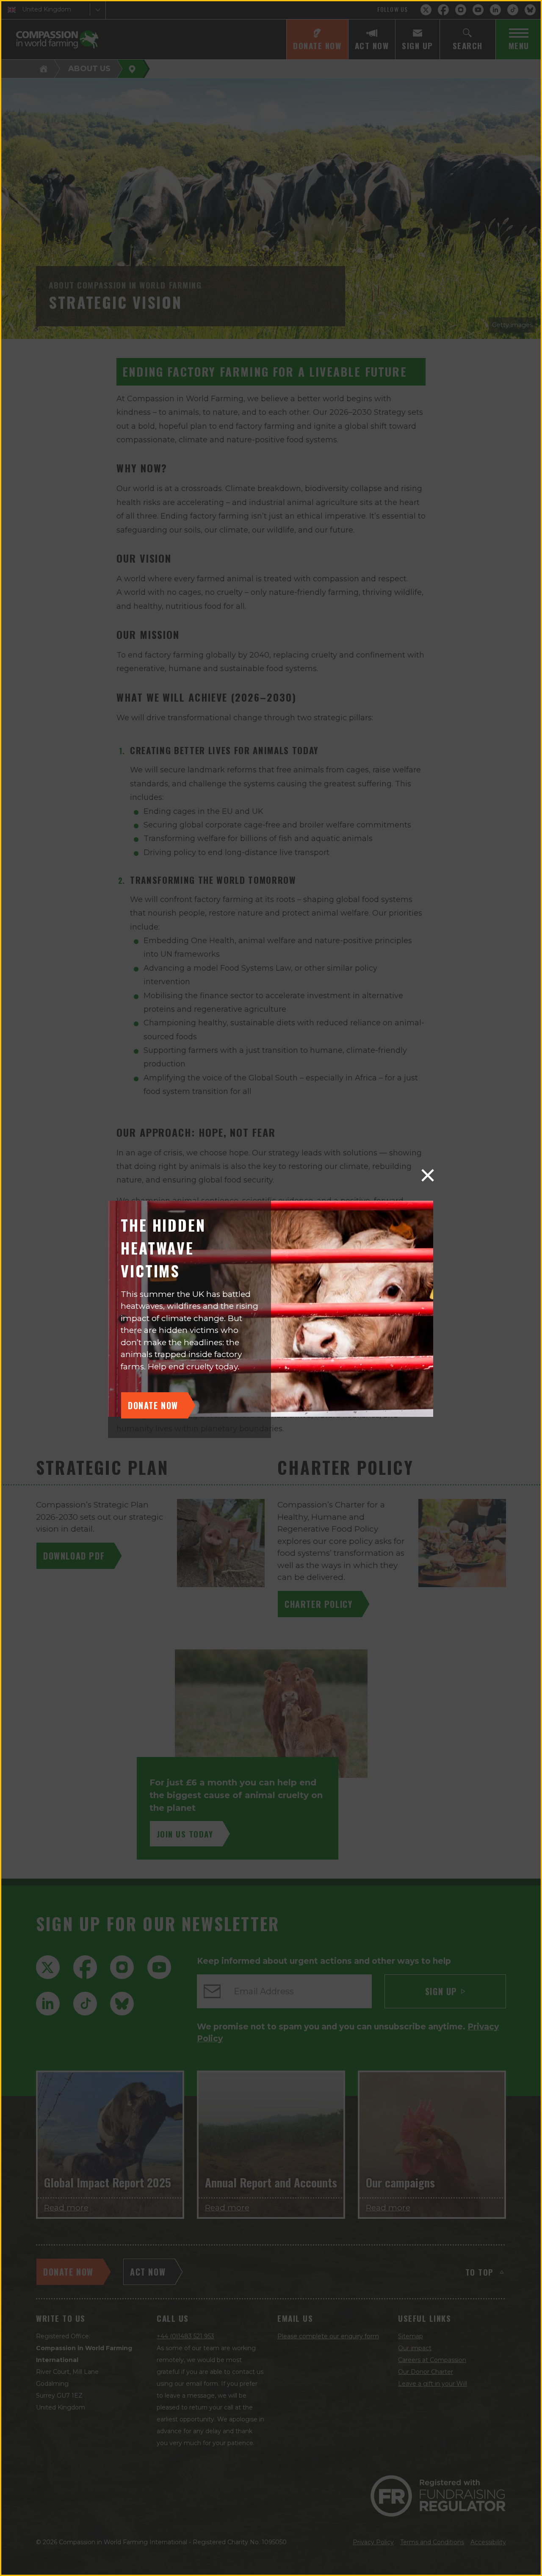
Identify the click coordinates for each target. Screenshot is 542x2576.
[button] (428, 1175)
